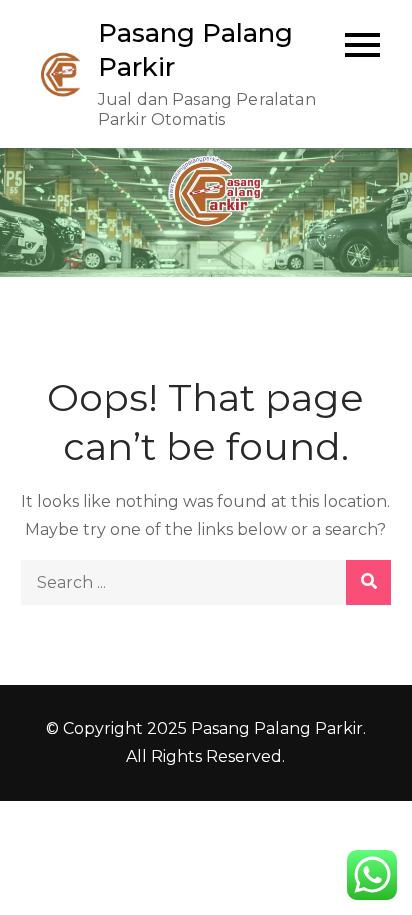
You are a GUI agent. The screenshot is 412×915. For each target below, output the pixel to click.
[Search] (368, 582)
